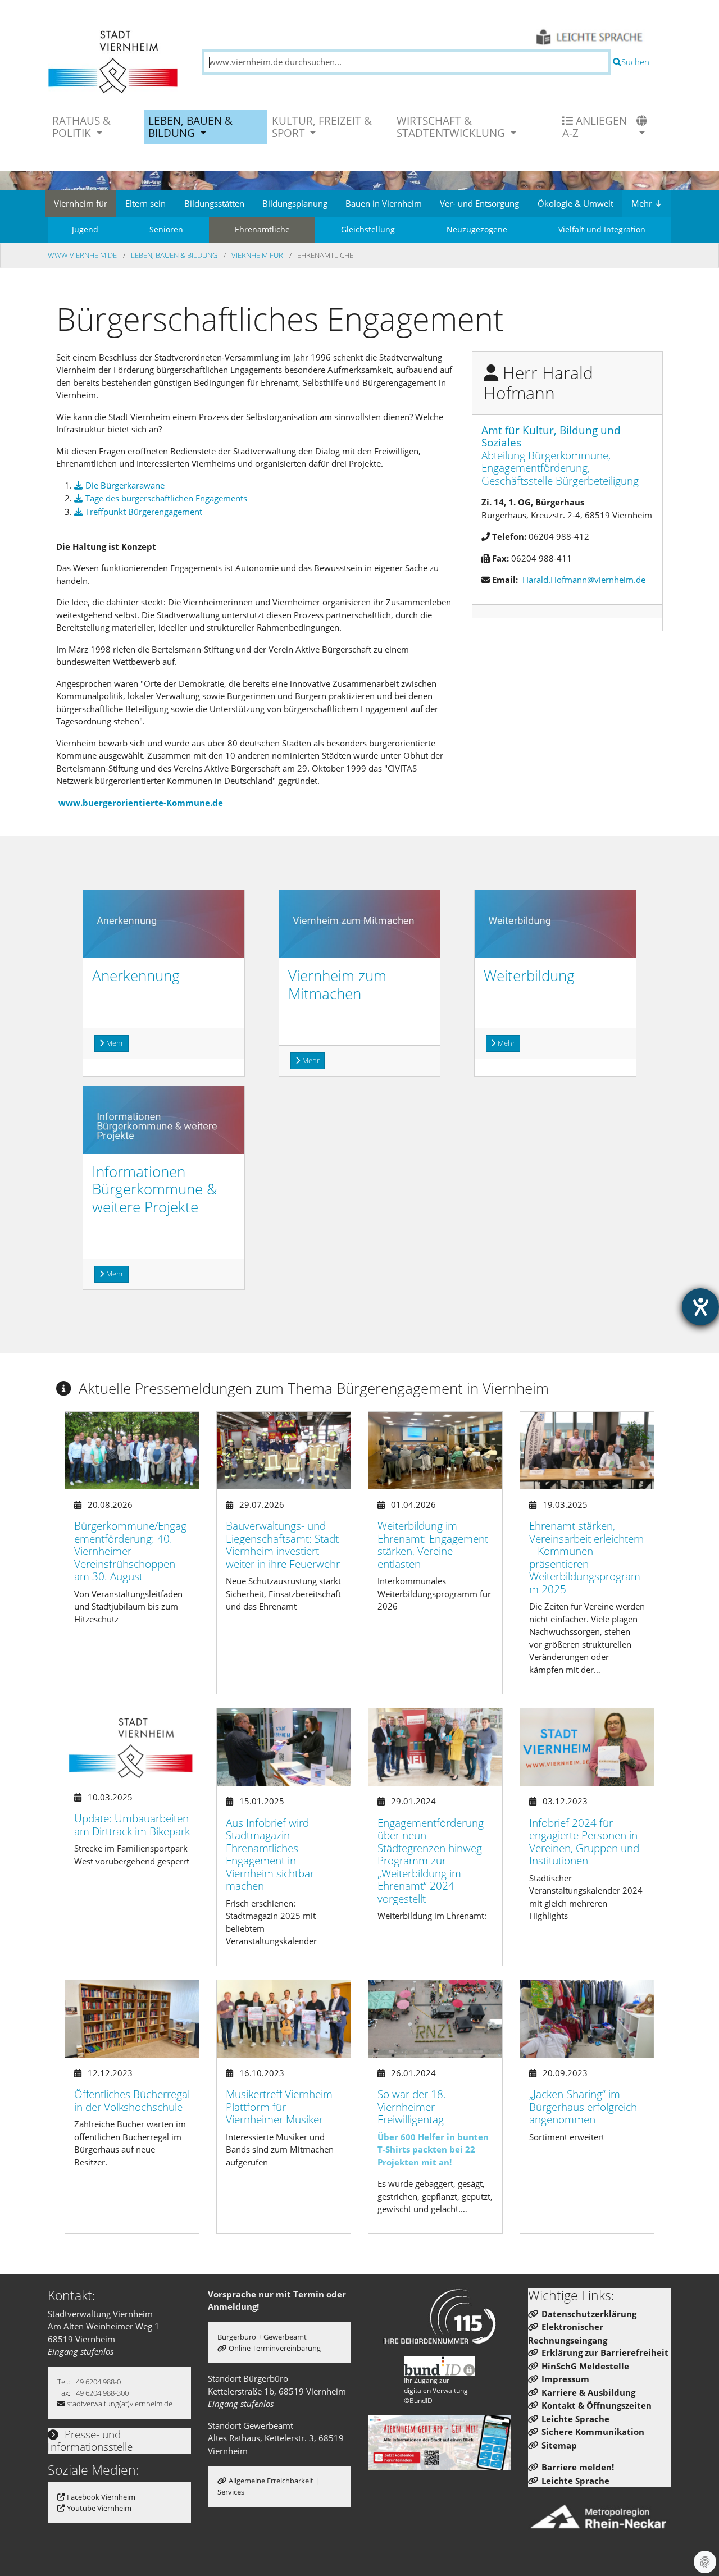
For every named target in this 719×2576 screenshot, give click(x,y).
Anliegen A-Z (595, 127)
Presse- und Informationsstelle (90, 2441)
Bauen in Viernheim (384, 203)
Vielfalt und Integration (602, 229)
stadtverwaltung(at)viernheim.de (120, 2404)
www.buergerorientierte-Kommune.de (141, 803)
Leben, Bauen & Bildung (175, 255)
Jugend (85, 229)
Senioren (166, 229)
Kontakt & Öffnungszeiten (597, 2405)
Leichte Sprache (575, 2419)
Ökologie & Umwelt (575, 203)
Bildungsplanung (295, 203)
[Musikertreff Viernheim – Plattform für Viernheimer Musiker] (284, 2019)
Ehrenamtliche (262, 229)
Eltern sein (145, 203)
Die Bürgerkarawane (125, 485)
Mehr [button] (115, 1043)
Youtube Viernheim (99, 2508)
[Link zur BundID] (440, 2366)
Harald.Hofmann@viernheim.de (584, 580)
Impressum (565, 2379)
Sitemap (559, 2445)
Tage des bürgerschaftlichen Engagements (166, 498)
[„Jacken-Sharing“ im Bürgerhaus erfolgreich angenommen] (587, 2019)
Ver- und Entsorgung (479, 203)
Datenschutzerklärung (589, 2314)
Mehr (647, 203)
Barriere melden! (578, 2467)
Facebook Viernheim (101, 2497)
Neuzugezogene (477, 229)
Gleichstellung (368, 229)
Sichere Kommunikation (593, 2432)
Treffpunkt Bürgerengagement (144, 512)
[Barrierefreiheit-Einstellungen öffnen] (700, 1307)
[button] (643, 127)
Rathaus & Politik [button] (81, 127)
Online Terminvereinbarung (275, 2348)
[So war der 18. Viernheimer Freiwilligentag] (435, 2019)
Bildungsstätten (214, 203)
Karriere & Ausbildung (588, 2392)
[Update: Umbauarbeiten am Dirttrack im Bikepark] (132, 1745)
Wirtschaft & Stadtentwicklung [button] (452, 127)
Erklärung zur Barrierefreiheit (605, 2352)
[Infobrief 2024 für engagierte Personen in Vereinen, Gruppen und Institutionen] (587, 1747)
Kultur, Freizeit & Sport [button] (322, 127)
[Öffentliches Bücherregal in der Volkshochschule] (132, 2019)
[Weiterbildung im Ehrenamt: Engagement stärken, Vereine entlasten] (435, 1451)
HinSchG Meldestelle (585, 2366)
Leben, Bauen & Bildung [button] (190, 127)
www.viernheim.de (83, 255)
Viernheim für (81, 203)
